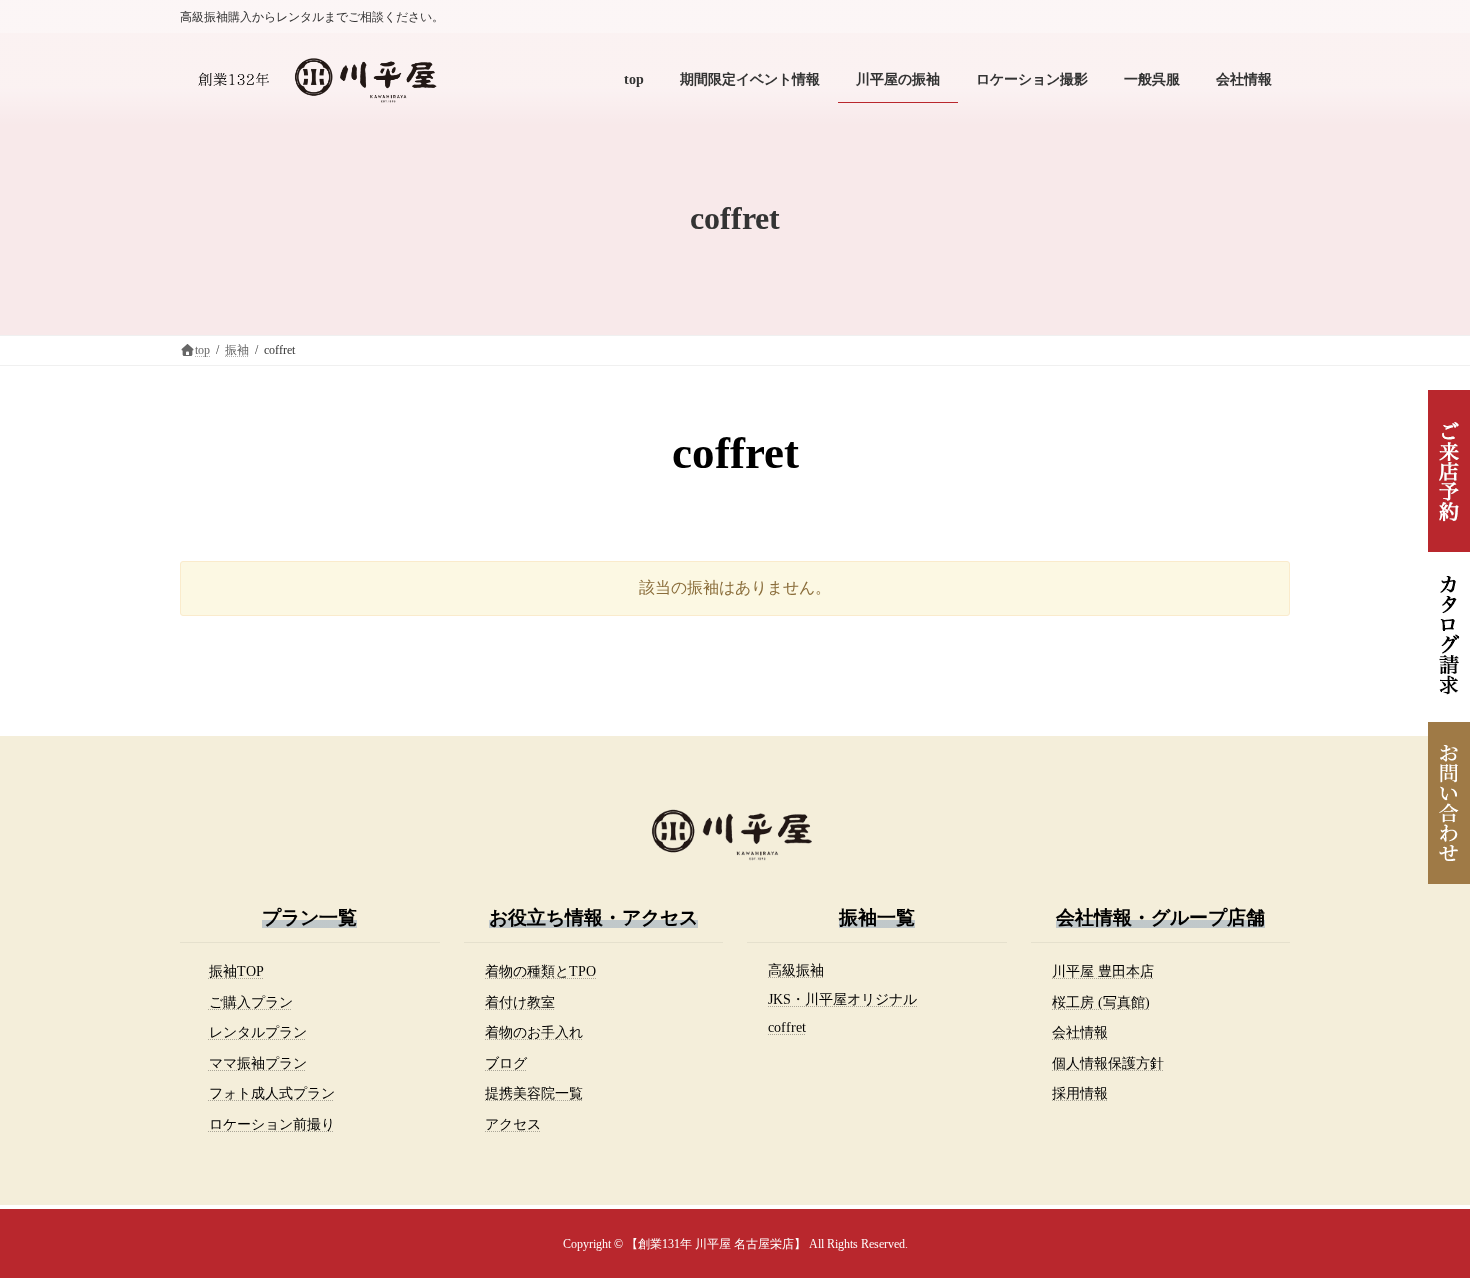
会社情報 (1080, 1032)
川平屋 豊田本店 (1103, 971)
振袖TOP (236, 971)
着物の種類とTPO (540, 971)
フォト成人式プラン (272, 1093)
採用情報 (1080, 1093)
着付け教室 (520, 1002)
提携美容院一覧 (534, 1093)
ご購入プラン (251, 1002)
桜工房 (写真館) (1101, 1002)
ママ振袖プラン (258, 1063)
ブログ (506, 1063)
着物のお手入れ (534, 1032)
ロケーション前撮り (272, 1124)
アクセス (513, 1124)
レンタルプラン (258, 1032)
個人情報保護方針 (1108, 1063)
